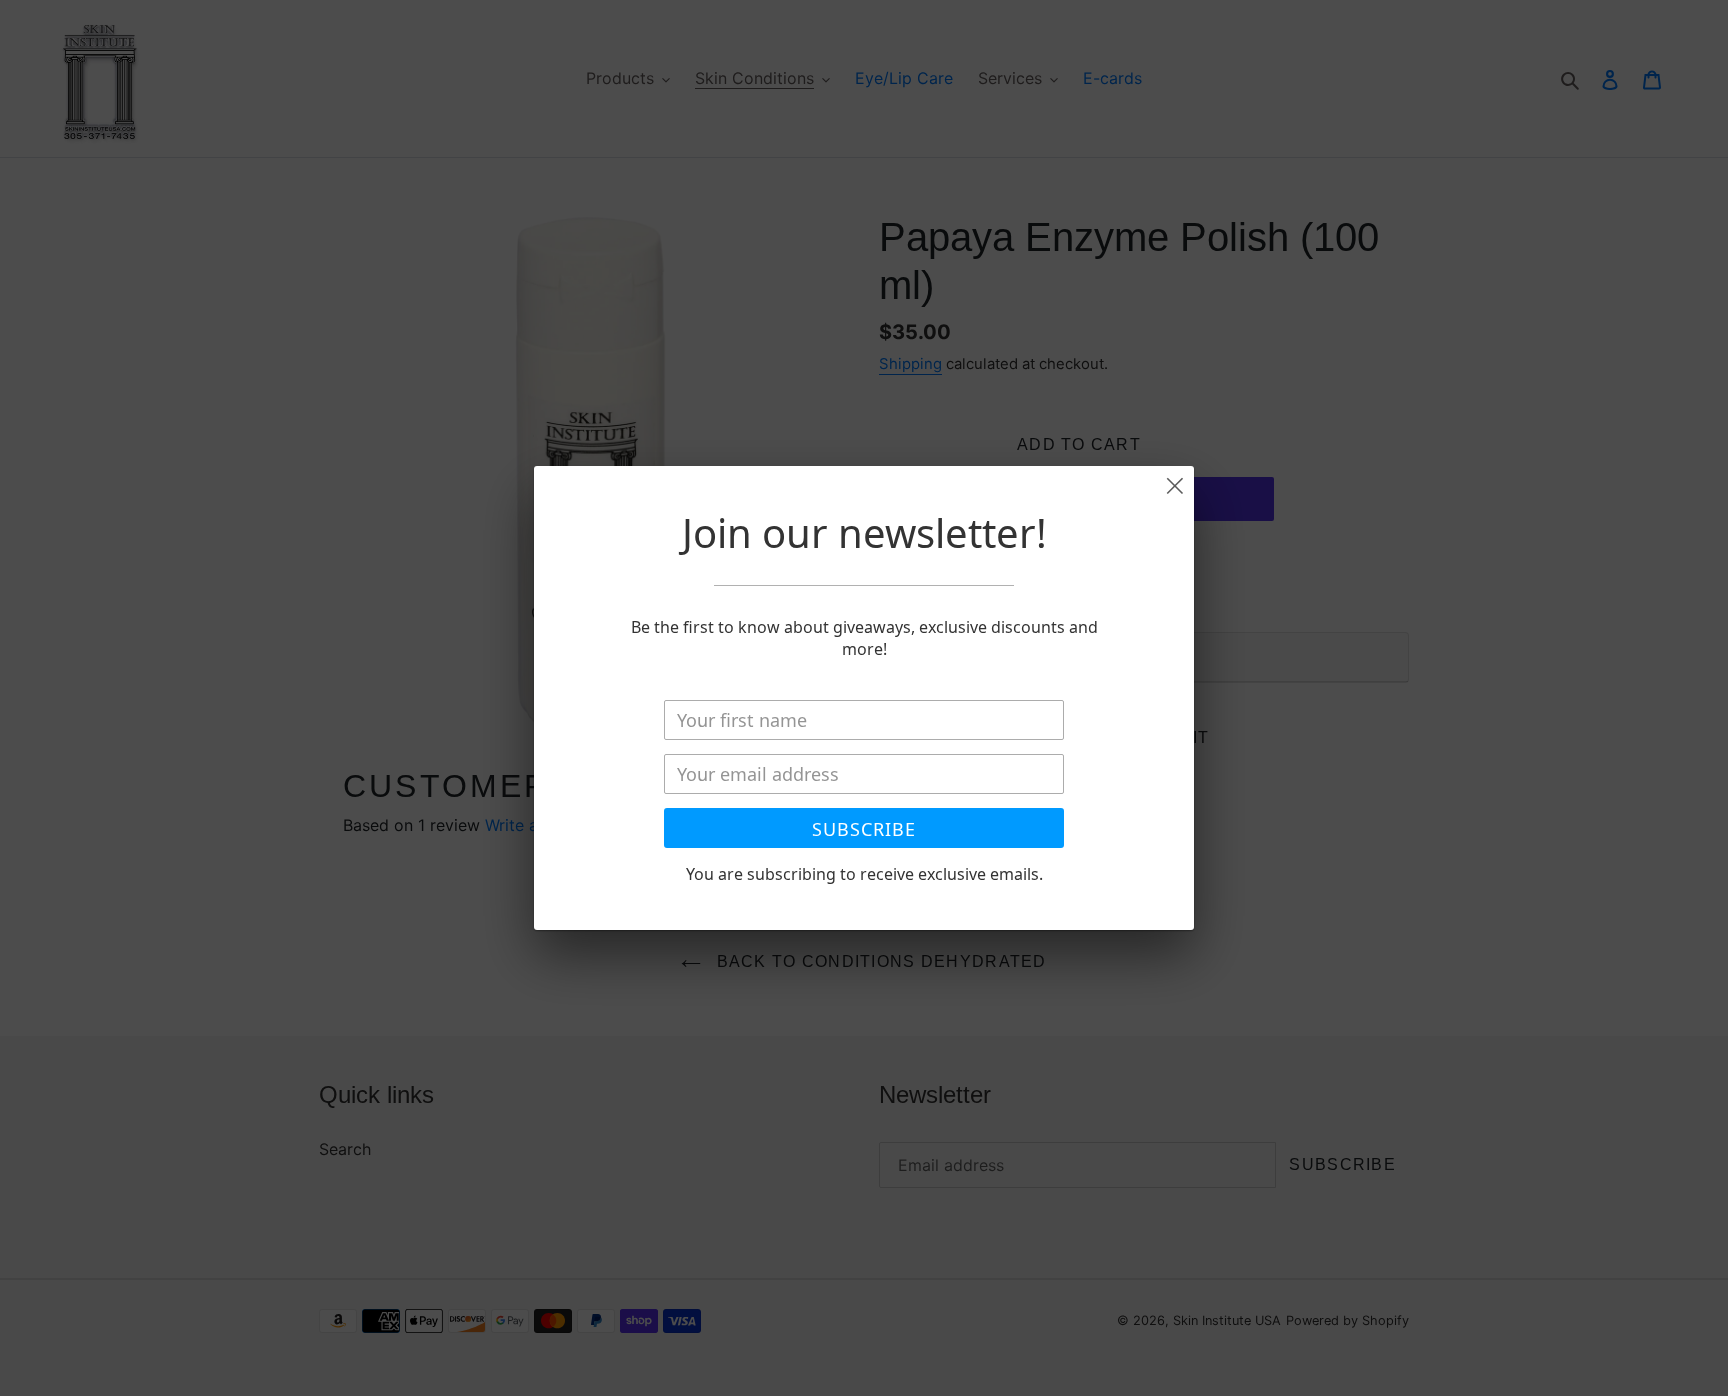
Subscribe (864, 829)
